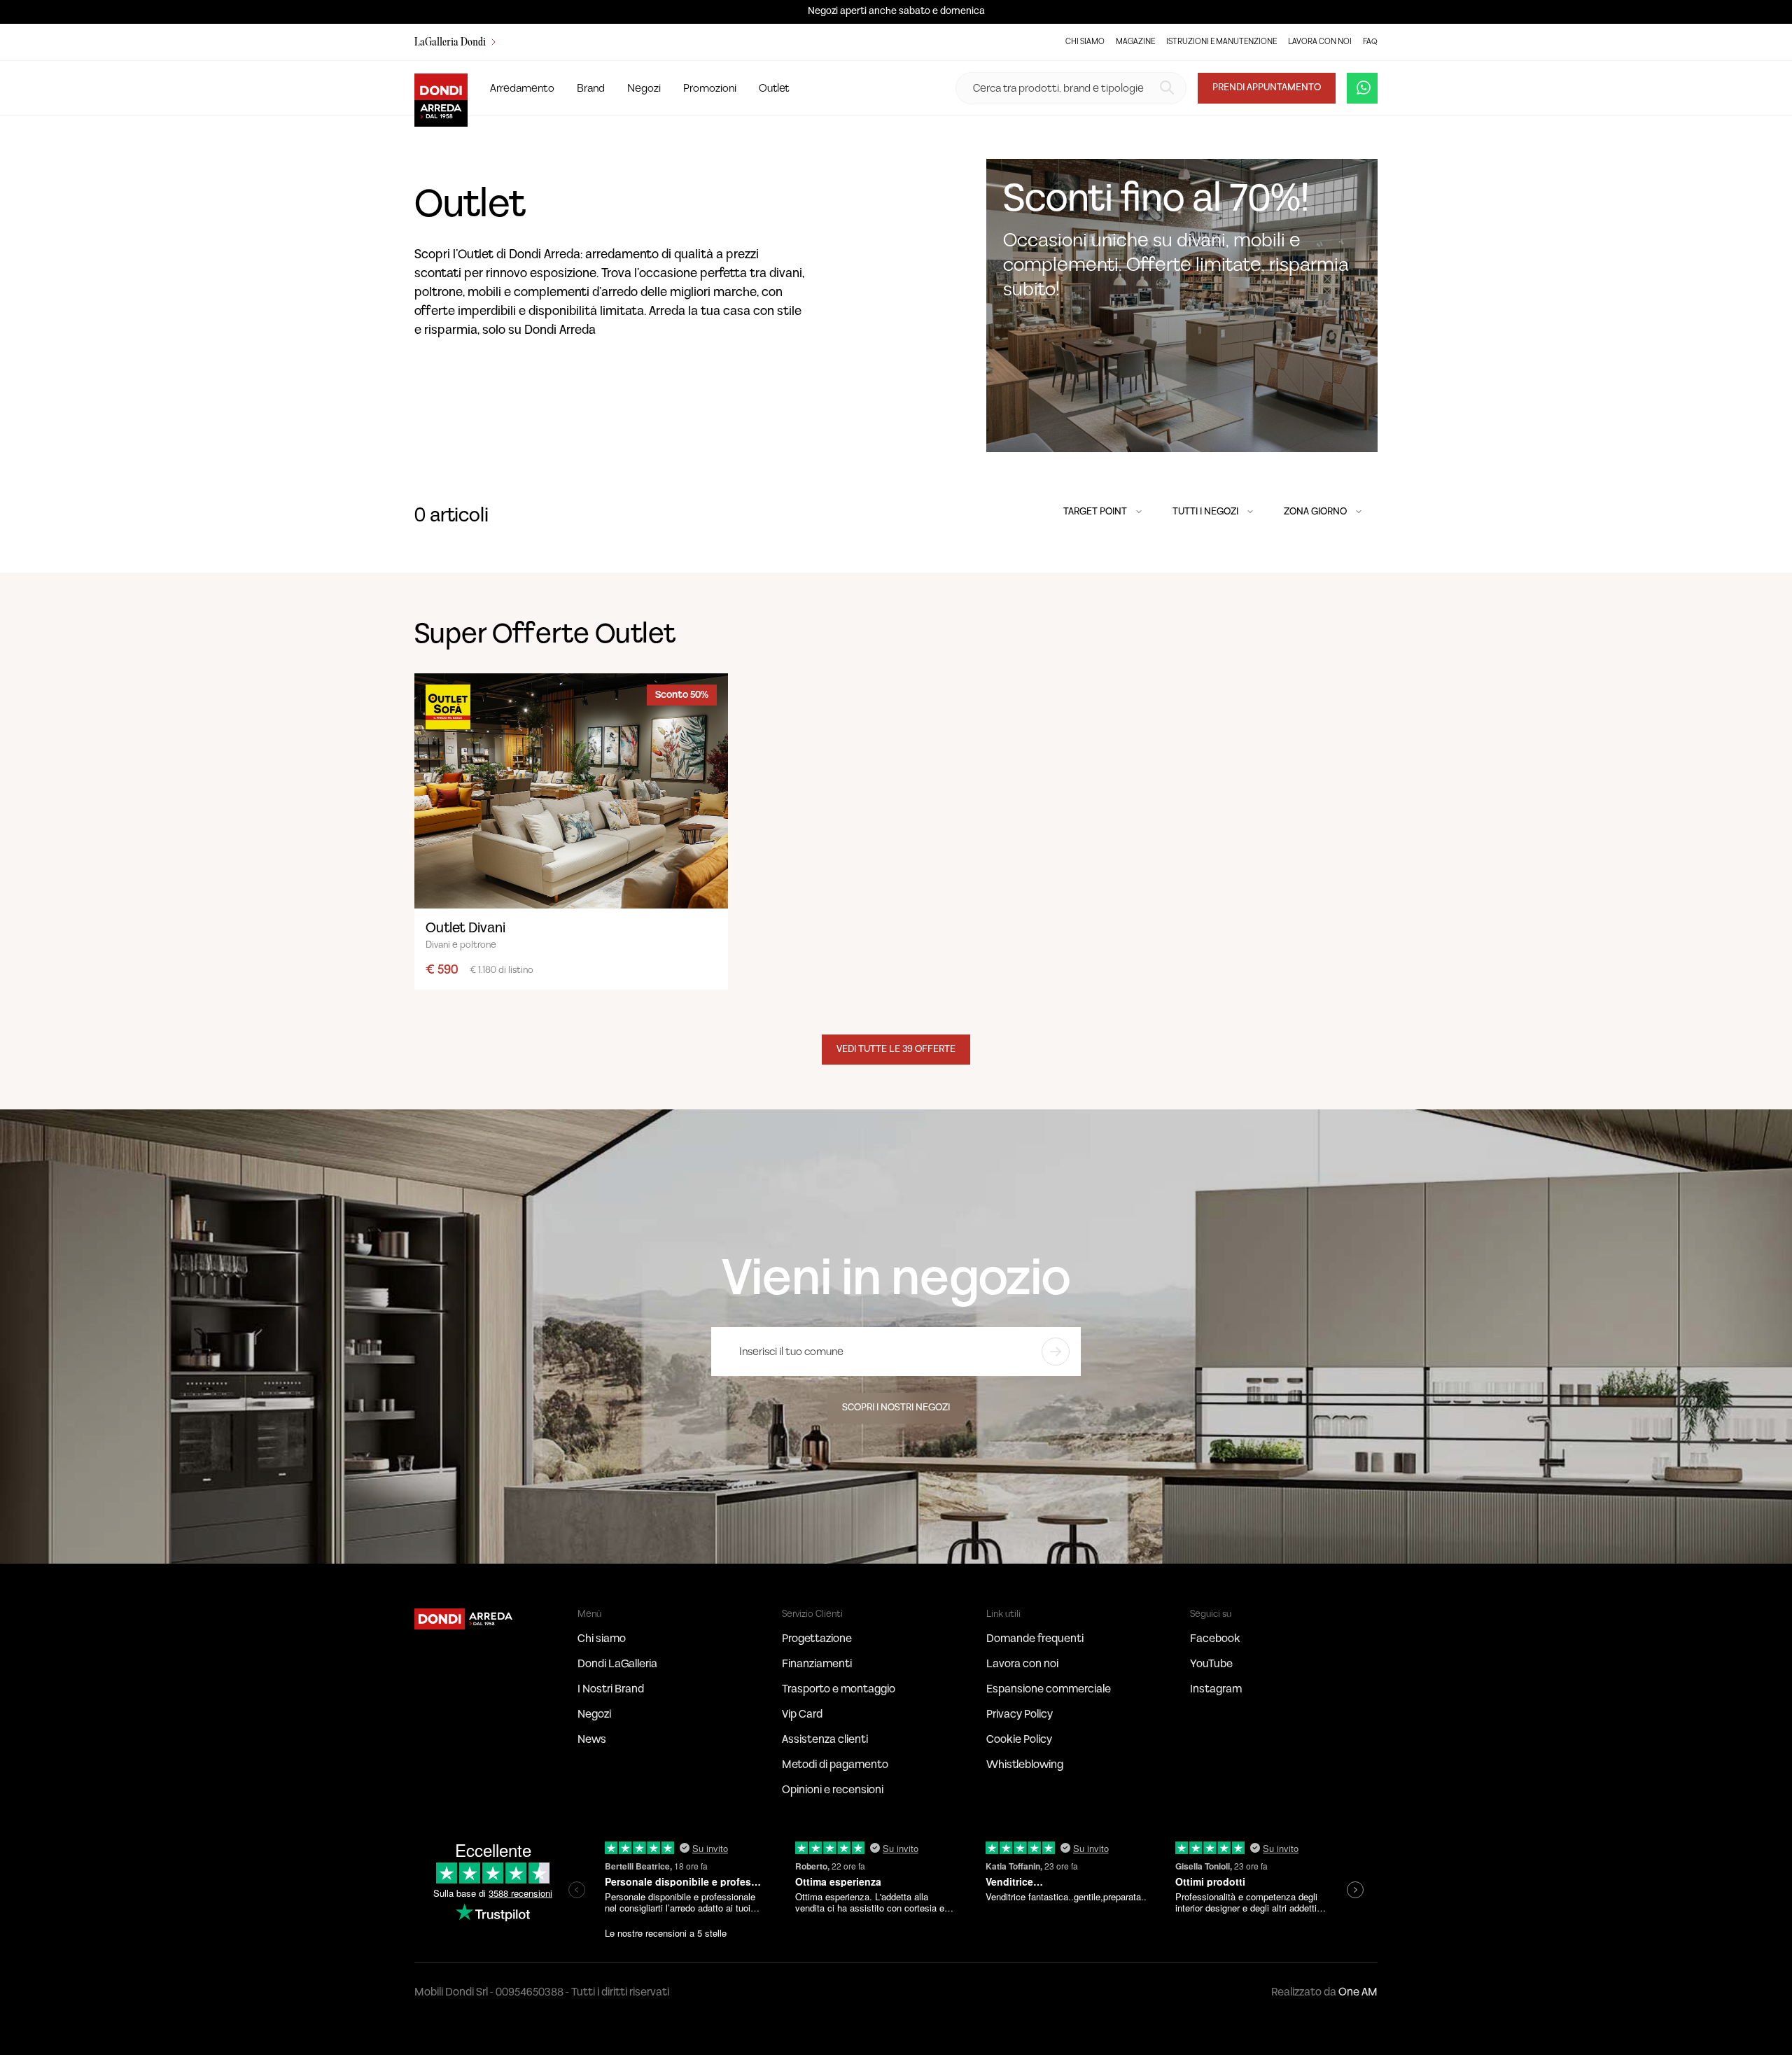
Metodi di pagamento (835, 1765)
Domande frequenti (1035, 1639)
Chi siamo (1085, 42)
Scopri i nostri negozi (896, 1408)
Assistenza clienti (825, 1739)
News (592, 1739)
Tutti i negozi (1206, 512)
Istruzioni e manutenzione (1221, 42)
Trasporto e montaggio (839, 1689)
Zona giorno (1316, 512)
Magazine (1135, 42)
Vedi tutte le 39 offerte (896, 1049)
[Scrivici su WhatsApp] (1362, 88)
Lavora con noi (1320, 42)
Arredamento (522, 88)
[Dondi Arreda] (441, 88)
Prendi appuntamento (1267, 87)
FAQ (1370, 42)
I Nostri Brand (611, 1689)
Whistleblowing (1025, 1765)
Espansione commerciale (1049, 1689)
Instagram (1216, 1689)
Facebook (1215, 1639)
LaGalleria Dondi (451, 43)
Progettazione (817, 1639)
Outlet (774, 88)
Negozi (644, 88)
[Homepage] (465, 1618)
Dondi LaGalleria (617, 1664)
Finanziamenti (817, 1664)
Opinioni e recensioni (833, 1790)
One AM (1358, 1992)
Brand (591, 88)
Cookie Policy (1019, 1739)
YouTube (1211, 1664)
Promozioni (710, 88)
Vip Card (802, 1714)
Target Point (1096, 512)
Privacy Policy (1020, 1714)
